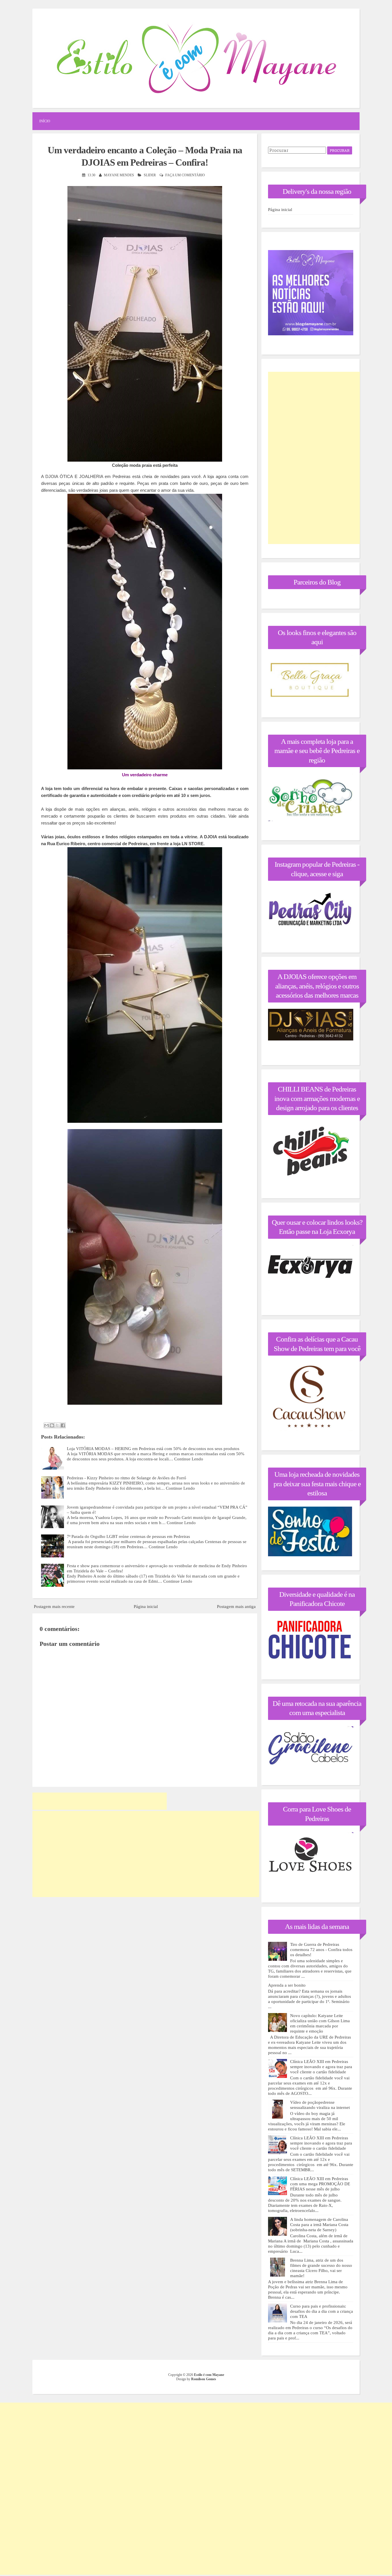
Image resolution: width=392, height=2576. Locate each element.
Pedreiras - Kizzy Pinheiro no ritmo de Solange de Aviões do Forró (127, 1478)
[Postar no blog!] (52, 1425)
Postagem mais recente (54, 1607)
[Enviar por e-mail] (46, 1425)
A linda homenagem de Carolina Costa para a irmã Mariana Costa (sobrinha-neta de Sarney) (319, 2225)
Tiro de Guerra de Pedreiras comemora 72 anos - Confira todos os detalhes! (321, 1950)
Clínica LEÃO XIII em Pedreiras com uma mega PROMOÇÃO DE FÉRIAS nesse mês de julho (320, 2184)
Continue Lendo (189, 1459)
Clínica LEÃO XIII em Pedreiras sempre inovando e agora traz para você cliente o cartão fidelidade (321, 2067)
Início (45, 121)
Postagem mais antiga (236, 1607)
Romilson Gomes (204, 2379)
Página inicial (146, 1607)
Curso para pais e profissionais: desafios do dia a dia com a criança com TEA (322, 2311)
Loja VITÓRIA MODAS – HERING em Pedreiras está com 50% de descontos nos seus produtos (153, 1449)
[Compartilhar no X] (57, 1425)
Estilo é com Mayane (209, 2375)
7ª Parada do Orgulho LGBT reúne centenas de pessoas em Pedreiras (128, 1536)
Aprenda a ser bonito (287, 1985)
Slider (150, 175)
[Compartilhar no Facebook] (63, 1425)
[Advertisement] (100, 1801)
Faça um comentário (185, 175)
